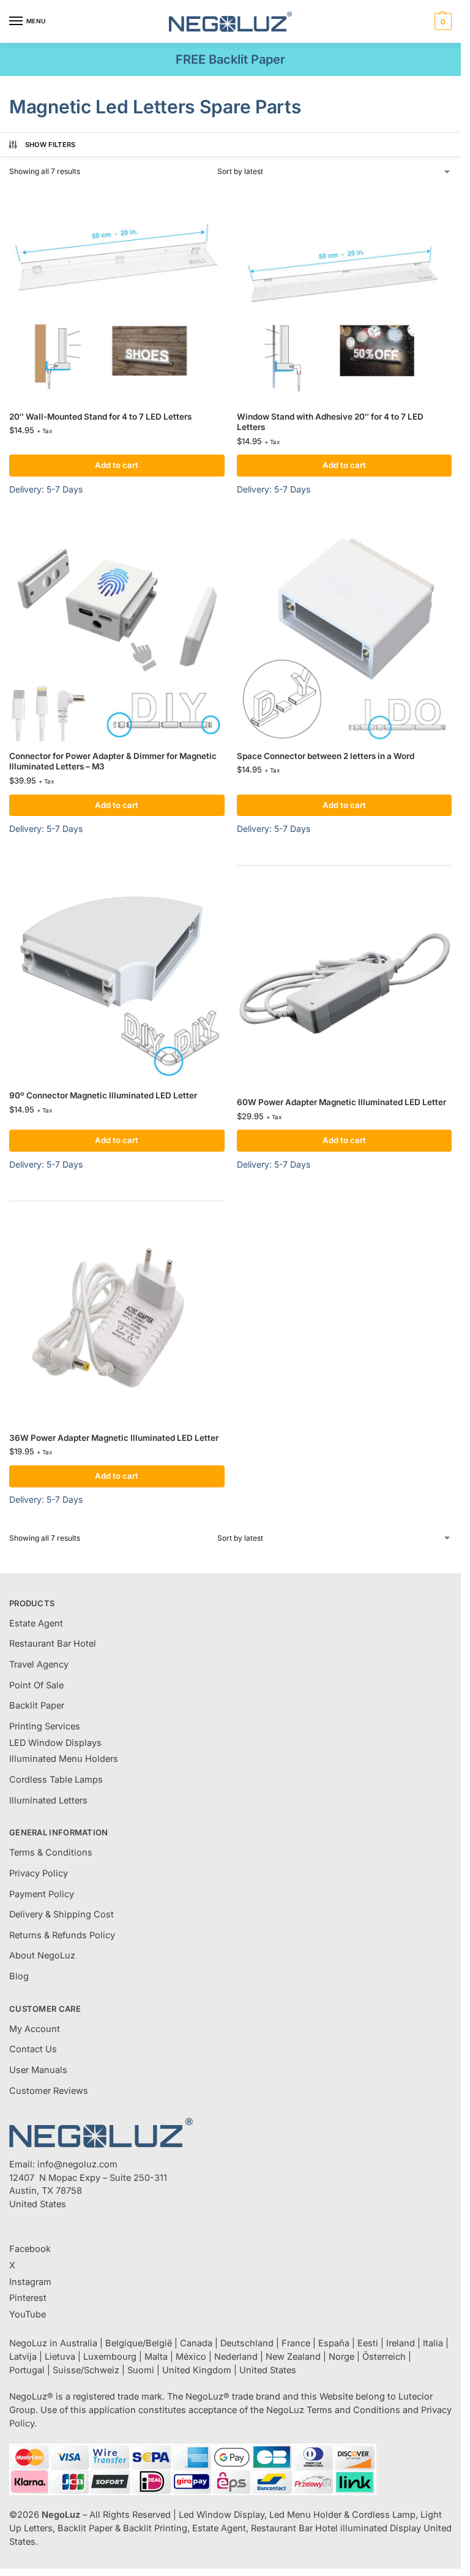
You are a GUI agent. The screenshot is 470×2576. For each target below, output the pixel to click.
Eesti (368, 2343)
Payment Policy (42, 1894)
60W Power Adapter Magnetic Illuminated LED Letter (341, 1102)
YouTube (28, 2314)
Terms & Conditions (51, 1853)
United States (268, 2370)
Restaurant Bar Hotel (53, 1644)
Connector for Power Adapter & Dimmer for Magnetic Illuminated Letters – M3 (113, 761)
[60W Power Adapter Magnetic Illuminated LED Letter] (345, 980)
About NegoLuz (42, 1955)
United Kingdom (197, 2370)
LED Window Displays (55, 1743)
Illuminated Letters (48, 1800)
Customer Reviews (49, 2091)
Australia (79, 2343)
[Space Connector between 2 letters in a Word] (345, 633)
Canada (196, 2343)
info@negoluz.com (77, 2164)
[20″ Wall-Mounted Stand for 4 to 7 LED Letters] (117, 294)
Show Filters (50, 145)
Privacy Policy (39, 1873)
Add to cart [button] (117, 465)
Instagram (30, 2282)
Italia (433, 2343)
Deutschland (247, 2343)
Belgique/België (139, 2343)
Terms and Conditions (353, 2410)
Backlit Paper (37, 1705)
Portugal (27, 2370)
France (296, 2343)
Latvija (23, 2357)
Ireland (401, 2343)
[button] (442, 21)
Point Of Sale (36, 1685)
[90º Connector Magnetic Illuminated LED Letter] (117, 973)
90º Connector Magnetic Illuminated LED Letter (103, 1095)
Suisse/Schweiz (86, 2370)
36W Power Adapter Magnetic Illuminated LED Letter (114, 1438)
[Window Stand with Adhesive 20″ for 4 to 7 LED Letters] (345, 294)
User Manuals (38, 2070)
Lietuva (60, 2357)
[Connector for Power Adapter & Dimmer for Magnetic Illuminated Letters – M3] (117, 633)
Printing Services (45, 1726)
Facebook (30, 2249)
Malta (156, 2357)
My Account (35, 2029)
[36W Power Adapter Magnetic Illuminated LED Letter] (117, 1315)
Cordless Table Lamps (56, 1780)
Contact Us (33, 2049)
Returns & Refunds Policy (62, 1935)
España (334, 2343)
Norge (341, 2357)
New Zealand (293, 2357)
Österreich (384, 2357)
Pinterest (28, 2298)
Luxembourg (110, 2357)
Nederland (236, 2357)
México (191, 2357)
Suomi (141, 2370)
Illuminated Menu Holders (64, 1759)
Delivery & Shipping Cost (62, 1914)
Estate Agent (36, 1623)
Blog (19, 1976)
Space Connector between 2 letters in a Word (326, 756)
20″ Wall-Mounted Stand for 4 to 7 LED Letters (100, 417)
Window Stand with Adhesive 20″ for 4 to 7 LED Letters (330, 422)
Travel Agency (39, 1664)
